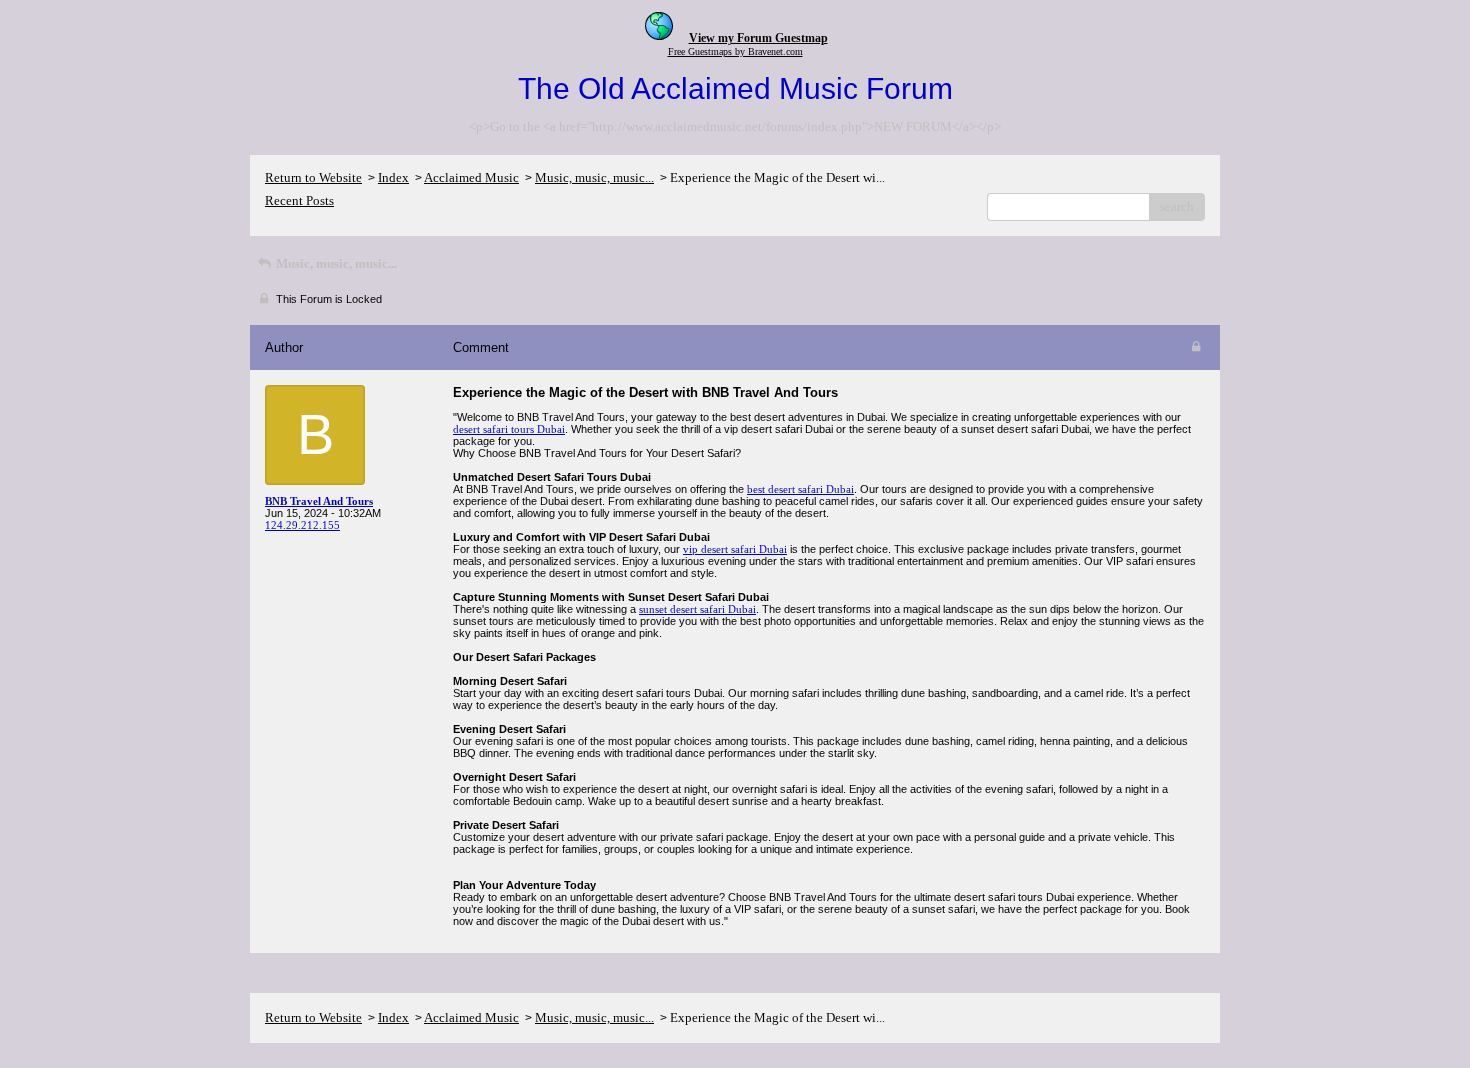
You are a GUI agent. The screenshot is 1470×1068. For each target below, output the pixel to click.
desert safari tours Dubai (509, 429)
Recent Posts (299, 200)
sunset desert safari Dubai (697, 609)
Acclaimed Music (471, 177)
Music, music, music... (594, 177)
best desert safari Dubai (800, 489)
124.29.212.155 (302, 525)
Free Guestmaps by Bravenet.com (735, 51)
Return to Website (313, 177)
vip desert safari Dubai (735, 549)
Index (393, 177)
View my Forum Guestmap (758, 38)
